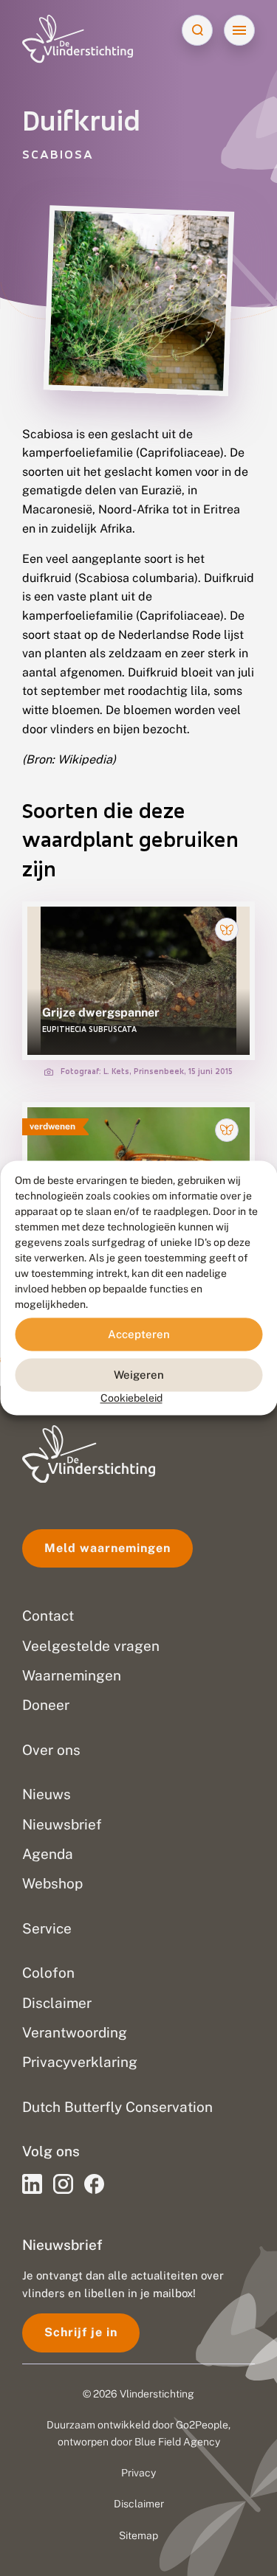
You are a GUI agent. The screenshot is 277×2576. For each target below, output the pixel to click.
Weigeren (139, 1375)
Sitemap (138, 2535)
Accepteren (139, 1334)
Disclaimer (139, 2504)
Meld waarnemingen (107, 1548)
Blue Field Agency (177, 2442)
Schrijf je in (81, 2332)
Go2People (202, 2425)
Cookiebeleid (131, 1398)
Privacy (138, 2473)
